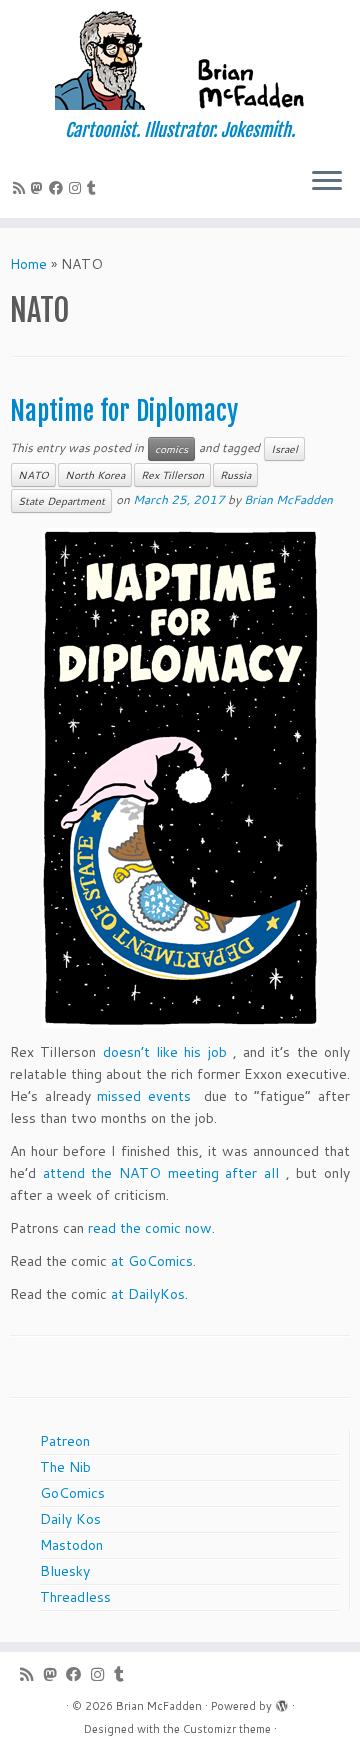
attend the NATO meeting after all (161, 1173)
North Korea (95, 475)
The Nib (65, 1467)
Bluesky (65, 1571)
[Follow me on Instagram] (78, 188)
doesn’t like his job (165, 1052)
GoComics (72, 1493)
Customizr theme (227, 1729)
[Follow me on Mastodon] (40, 188)
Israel (284, 449)
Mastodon (71, 1545)
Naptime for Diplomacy (124, 411)
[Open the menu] (327, 182)
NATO (33, 475)
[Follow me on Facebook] (59, 188)
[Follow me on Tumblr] (94, 188)
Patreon (65, 1441)
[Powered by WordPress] (282, 1702)
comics (171, 449)
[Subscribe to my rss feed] (22, 188)
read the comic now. (151, 1228)
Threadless (75, 1597)
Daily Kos (70, 1519)
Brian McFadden (288, 499)
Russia (235, 475)
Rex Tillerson (172, 475)
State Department (61, 501)
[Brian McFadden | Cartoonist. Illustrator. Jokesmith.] (180, 60)
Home (28, 264)
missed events (144, 1096)
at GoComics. (153, 1261)
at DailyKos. (149, 1294)
